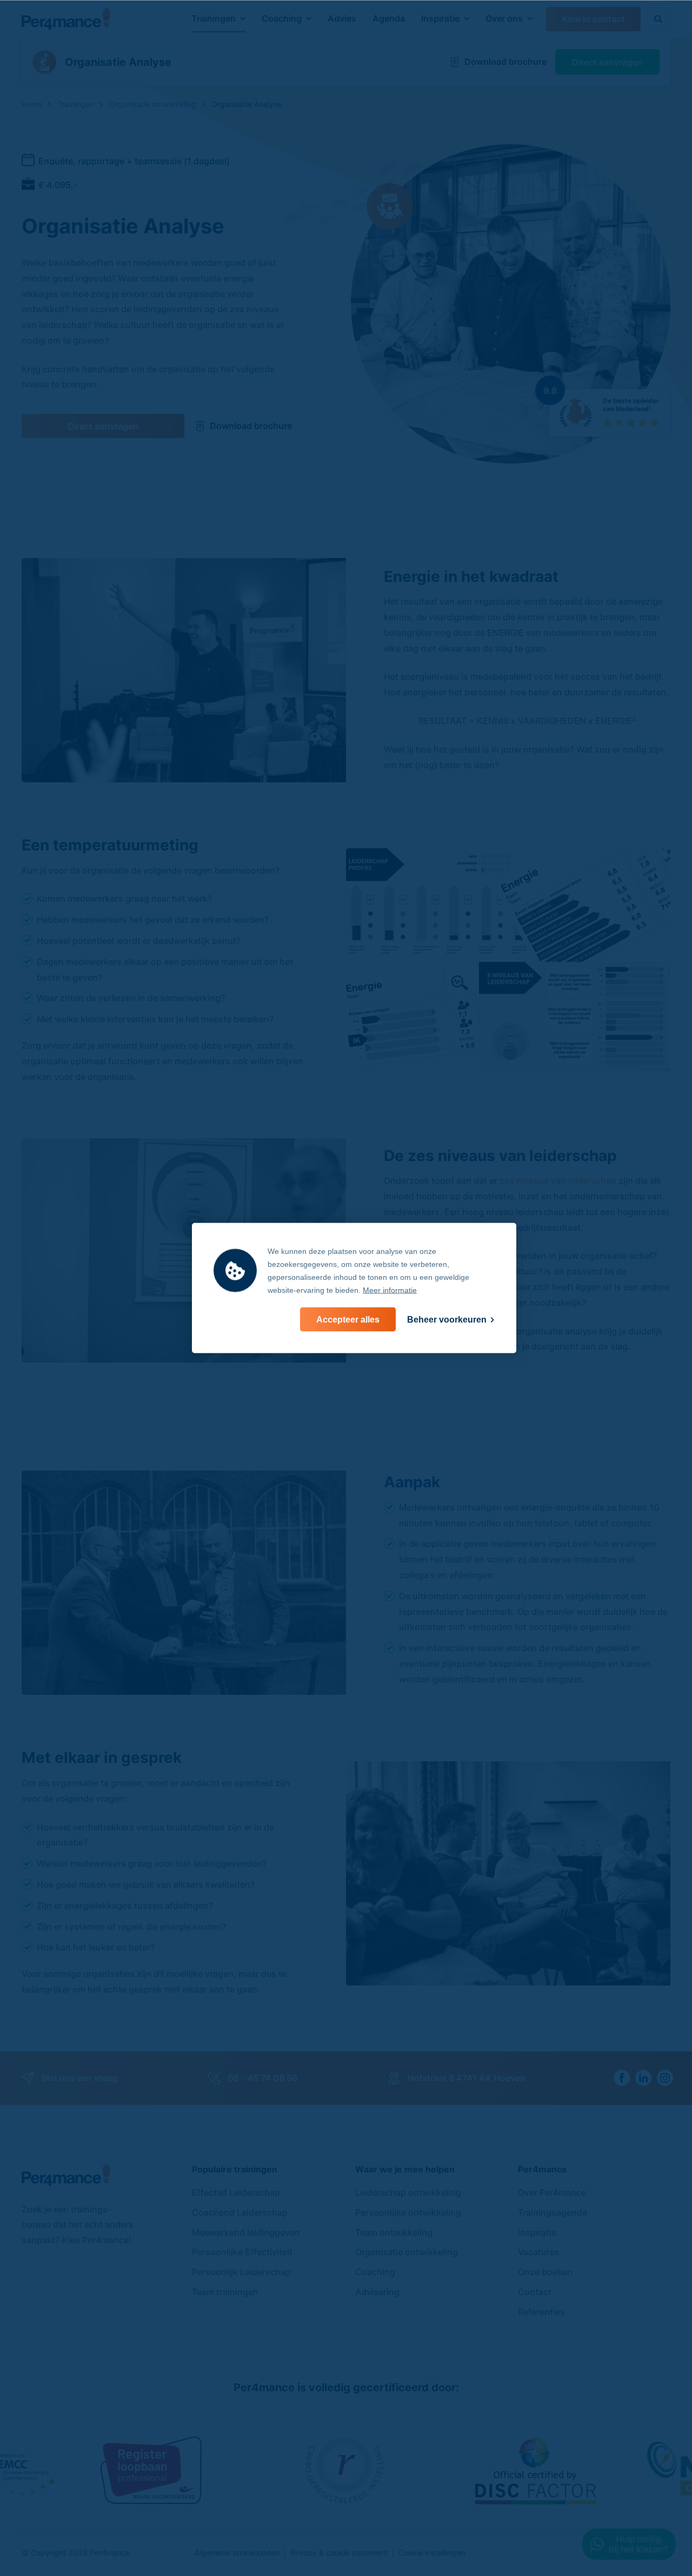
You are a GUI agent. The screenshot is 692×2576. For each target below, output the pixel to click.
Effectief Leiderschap (236, 2192)
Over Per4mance (552, 2192)
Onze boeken (545, 2272)
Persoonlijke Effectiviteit (242, 2252)
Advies (342, 18)
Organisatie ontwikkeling (407, 2252)
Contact (535, 2292)
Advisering (377, 2292)
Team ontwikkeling (394, 2232)
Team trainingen (225, 2292)
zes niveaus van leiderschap (558, 1180)
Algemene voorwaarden (237, 2552)
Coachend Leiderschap (240, 2212)
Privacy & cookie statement (339, 2552)
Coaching (282, 18)
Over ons (504, 18)
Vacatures (539, 2252)
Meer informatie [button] (390, 1290)
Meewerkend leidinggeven (246, 2232)
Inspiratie (440, 18)
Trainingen (214, 18)
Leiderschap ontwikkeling (408, 2192)
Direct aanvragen (103, 426)
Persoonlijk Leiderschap (241, 2272)
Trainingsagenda (553, 2212)
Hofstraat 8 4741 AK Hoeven (466, 2078)
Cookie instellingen (432, 2552)
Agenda (389, 18)
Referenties (541, 2312)
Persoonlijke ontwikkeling (408, 2212)
